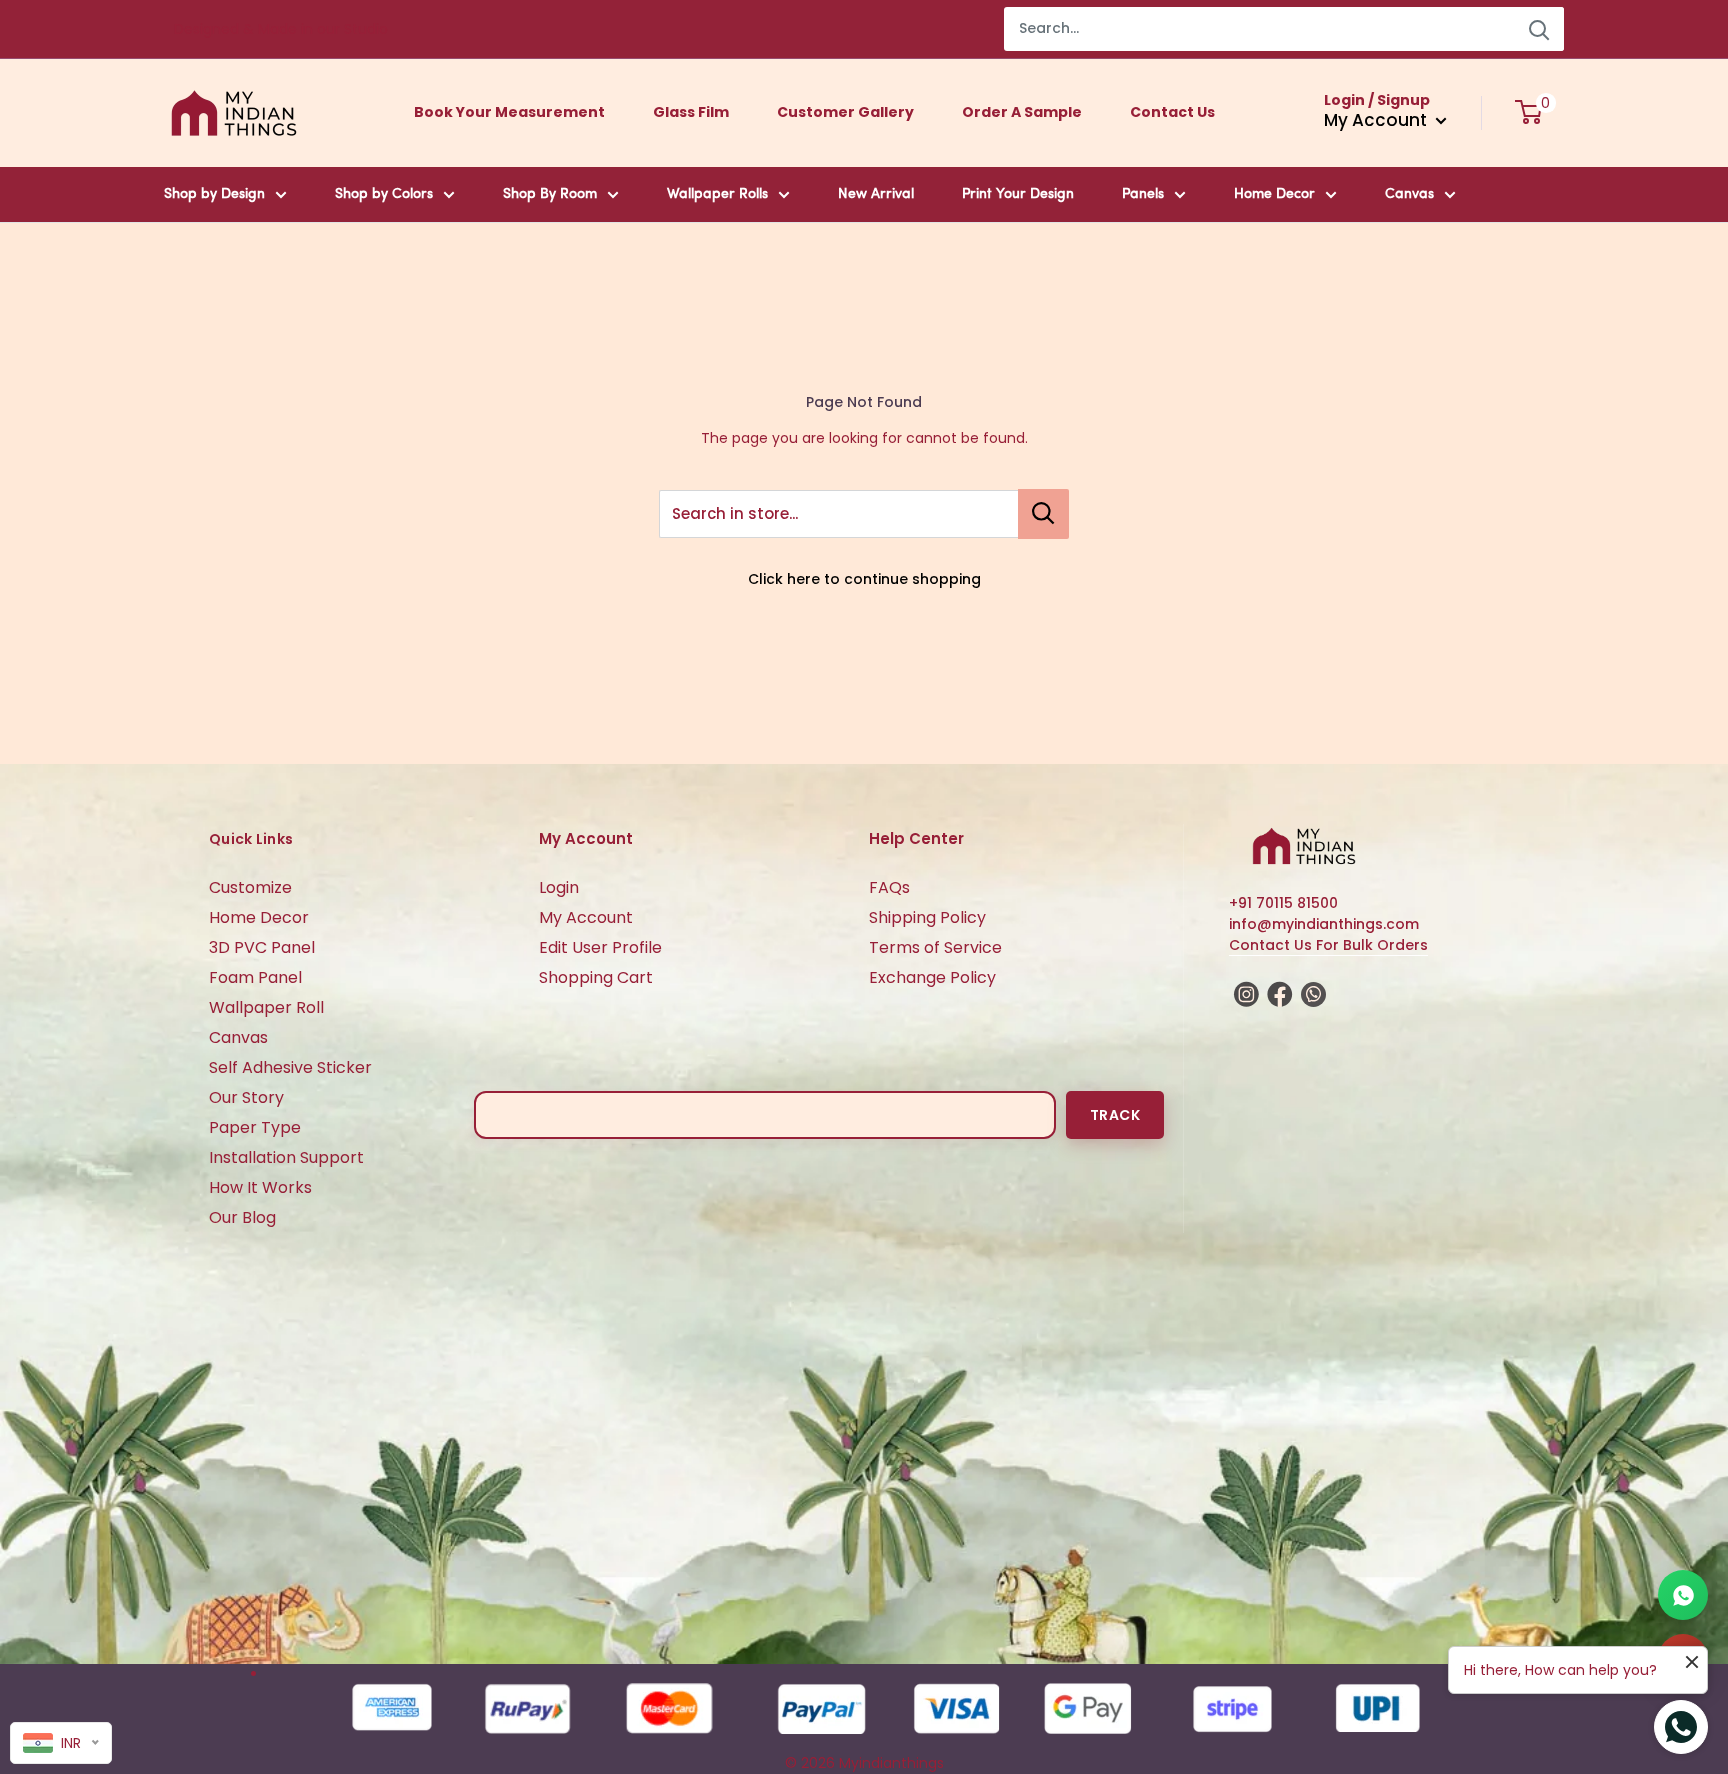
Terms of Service (935, 947)
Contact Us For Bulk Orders (1328, 945)
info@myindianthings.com (1324, 924)
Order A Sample (1022, 112)
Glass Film (691, 112)
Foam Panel (255, 977)
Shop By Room (550, 194)
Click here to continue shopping (864, 579)
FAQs (889, 887)
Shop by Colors (384, 194)
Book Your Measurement (509, 112)
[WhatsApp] (1683, 1595)
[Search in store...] (1043, 514)
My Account (586, 917)
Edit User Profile (600, 947)
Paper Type (255, 1127)
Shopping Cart (596, 977)
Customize (250, 887)
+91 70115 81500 (1283, 903)
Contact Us (1172, 112)
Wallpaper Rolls (717, 194)
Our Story (246, 1097)
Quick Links (251, 839)
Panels (1143, 194)
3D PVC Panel (262, 947)
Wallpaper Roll (266, 1007)
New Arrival (876, 194)
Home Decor (1274, 194)
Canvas (1409, 194)
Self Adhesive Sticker (290, 1067)
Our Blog (242, 1217)
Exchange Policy (932, 977)
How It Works (260, 1187)
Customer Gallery (845, 112)
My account (1377, 120)
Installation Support (286, 1157)
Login (559, 887)
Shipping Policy (927, 917)
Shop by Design (214, 194)
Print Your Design (1018, 194)
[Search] (1539, 29)
